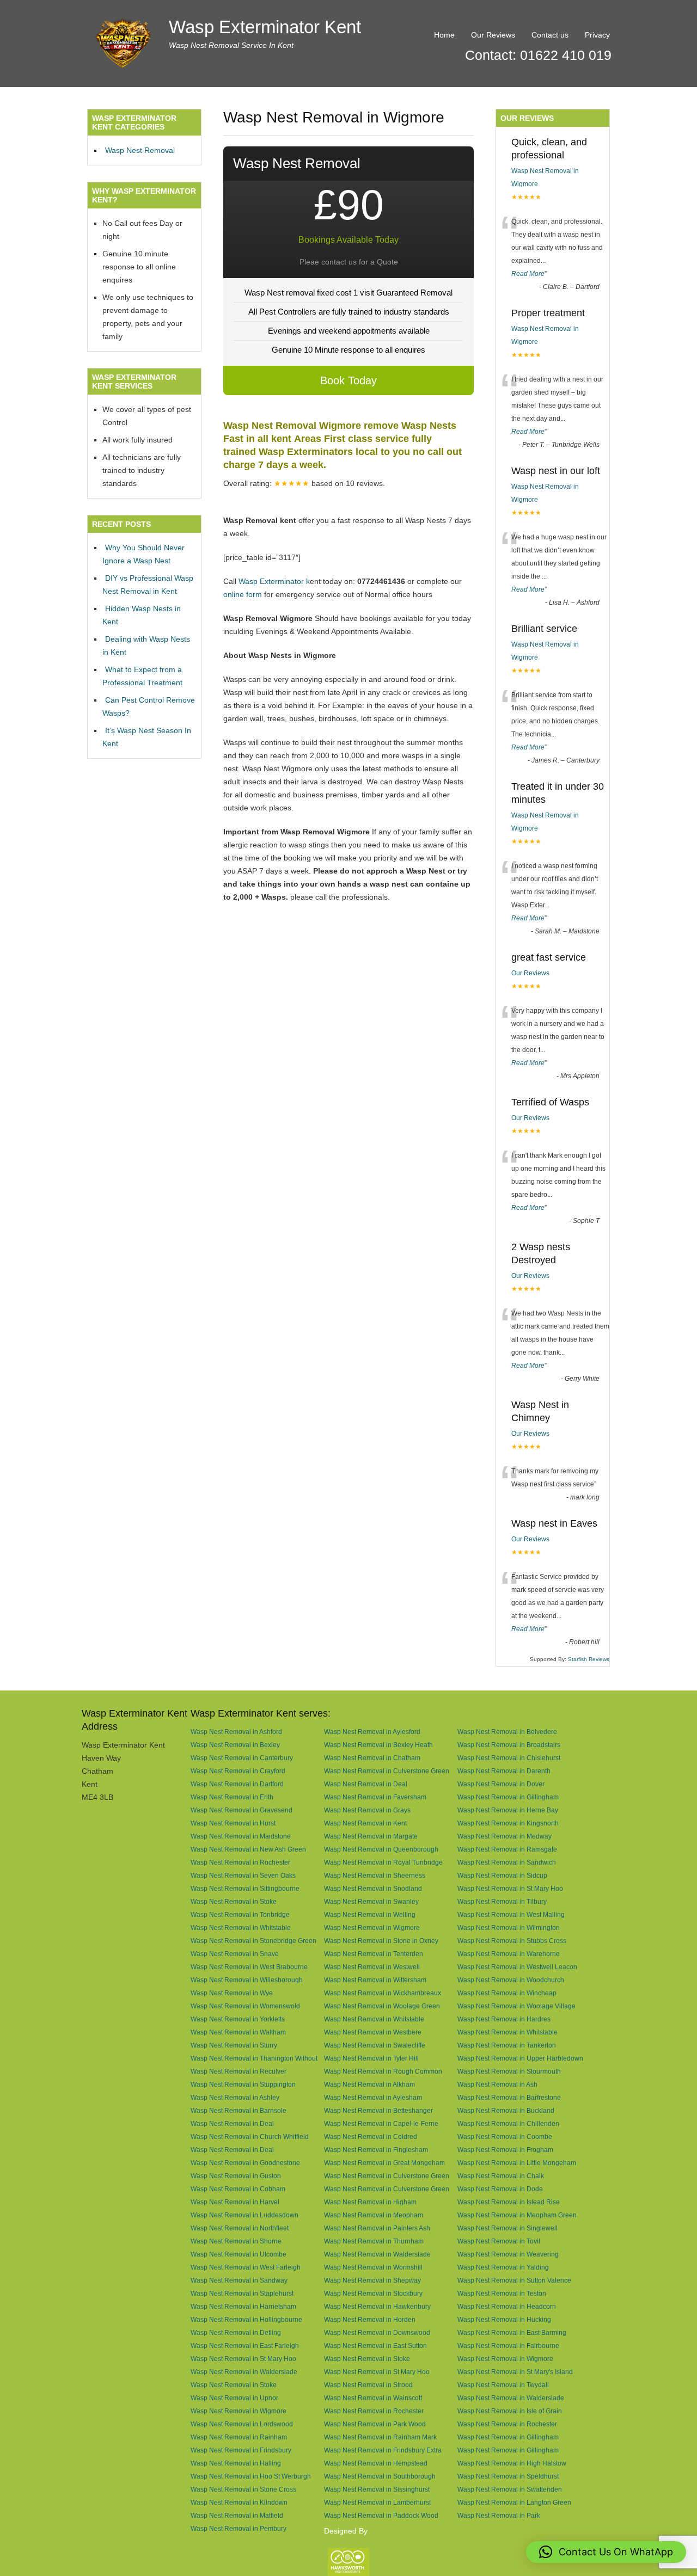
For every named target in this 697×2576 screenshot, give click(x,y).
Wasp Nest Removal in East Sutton (375, 2346)
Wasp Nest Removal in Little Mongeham (517, 2163)
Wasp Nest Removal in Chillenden (508, 2123)
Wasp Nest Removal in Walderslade (377, 2254)
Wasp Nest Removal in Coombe (505, 2137)
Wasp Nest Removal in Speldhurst (508, 2476)
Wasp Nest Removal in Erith (232, 1797)
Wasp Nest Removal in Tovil (499, 2241)
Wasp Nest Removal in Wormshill (373, 2267)
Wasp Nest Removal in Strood (368, 2385)
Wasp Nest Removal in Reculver (239, 2071)
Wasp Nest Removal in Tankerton (507, 2045)
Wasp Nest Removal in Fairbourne (508, 2346)
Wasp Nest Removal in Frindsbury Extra (383, 2450)
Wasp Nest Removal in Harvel (235, 2202)
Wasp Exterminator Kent (265, 27)
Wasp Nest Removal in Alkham (369, 2084)
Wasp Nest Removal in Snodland (373, 1888)
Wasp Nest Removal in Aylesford (372, 1732)
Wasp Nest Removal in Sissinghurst (377, 2489)
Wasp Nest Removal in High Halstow (512, 2463)
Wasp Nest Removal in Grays (367, 1810)
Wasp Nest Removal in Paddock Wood (381, 2515)
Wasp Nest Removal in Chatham (372, 1758)
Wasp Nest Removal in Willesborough (247, 1980)
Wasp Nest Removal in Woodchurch (511, 1980)
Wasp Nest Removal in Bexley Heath (378, 1745)
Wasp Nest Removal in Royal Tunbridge (383, 1862)
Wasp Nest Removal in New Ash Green (248, 1849)
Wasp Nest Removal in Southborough (380, 2476)
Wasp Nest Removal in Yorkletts (238, 2019)
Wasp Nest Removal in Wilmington (509, 1928)
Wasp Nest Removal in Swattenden (510, 2489)
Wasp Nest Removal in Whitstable (241, 1928)
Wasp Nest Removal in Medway (505, 1836)
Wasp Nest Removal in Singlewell (508, 2228)
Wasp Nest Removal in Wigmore (372, 1928)
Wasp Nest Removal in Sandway (239, 2280)
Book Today (348, 380)
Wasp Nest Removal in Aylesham (373, 2097)
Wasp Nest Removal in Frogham (505, 2150)
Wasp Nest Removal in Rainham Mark (380, 2437)
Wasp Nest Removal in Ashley (235, 2097)
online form (243, 594)
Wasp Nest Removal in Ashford (236, 1732)
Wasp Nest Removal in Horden (370, 2319)
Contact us (550, 35)
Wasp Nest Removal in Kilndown (239, 2502)
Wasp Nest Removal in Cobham (238, 2189)
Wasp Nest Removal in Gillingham (508, 1797)
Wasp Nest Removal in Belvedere (507, 1732)
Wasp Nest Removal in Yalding (503, 2267)
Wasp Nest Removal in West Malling (511, 1914)
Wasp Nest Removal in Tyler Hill (371, 2058)
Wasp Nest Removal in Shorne (236, 2241)
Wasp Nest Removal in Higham (370, 2202)
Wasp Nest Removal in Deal (366, 1784)
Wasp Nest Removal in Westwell (372, 1967)
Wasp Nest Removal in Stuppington (243, 2084)
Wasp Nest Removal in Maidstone (241, 1836)
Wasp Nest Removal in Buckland (506, 2110)
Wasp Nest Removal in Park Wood (375, 2424)
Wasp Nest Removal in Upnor (234, 2398)
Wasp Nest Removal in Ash (497, 2084)
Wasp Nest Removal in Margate (371, 1836)
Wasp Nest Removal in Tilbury (502, 1901)
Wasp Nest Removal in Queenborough (381, 1849)
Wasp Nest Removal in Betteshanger (378, 2110)
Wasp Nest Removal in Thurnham (374, 2241)
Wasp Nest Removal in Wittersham (375, 1980)
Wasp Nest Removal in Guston (236, 2176)
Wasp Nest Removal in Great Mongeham (384, 2163)
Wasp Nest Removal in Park (499, 2515)
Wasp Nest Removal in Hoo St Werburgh (251, 2476)
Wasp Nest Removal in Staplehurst (242, 2293)
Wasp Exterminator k (274, 581)
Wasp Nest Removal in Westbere (373, 2032)
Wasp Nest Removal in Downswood (377, 2332)
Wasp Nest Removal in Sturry (234, 2045)
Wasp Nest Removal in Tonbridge (240, 1914)
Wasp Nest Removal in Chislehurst (509, 1758)
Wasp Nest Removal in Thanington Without (254, 2058)
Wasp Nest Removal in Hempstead (376, 2463)
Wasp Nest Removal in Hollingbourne (246, 2319)
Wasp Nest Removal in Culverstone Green (387, 1771)
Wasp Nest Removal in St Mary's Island (515, 2372)
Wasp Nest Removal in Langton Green (514, 2502)
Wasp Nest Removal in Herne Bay (508, 1810)
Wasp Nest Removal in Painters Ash (377, 2228)
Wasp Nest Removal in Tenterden (374, 1954)
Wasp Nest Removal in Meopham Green (517, 2215)
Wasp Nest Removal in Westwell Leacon (517, 1967)
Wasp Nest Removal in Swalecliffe (375, 2045)
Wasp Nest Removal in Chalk (501, 2176)
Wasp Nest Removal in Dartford (237, 1784)
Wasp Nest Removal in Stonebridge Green (253, 1941)
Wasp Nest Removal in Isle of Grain (510, 2411)
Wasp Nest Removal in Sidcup (502, 1875)
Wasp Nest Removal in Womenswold (245, 2006)
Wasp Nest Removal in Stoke (234, 1901)
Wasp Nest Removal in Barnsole (239, 2110)
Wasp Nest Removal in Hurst (233, 1823)
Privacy (597, 35)
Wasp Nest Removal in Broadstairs (509, 1745)
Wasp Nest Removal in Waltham (238, 2032)
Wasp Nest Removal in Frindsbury (241, 2450)
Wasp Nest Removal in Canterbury (242, 1758)
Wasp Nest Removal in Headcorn (507, 2306)
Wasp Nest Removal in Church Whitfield (250, 2137)
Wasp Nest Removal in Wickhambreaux (383, 1993)
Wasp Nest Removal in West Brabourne (249, 1967)
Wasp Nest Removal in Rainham (239, 2437)
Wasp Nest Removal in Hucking (504, 2319)
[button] (606, 2552)
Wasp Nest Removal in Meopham (374, 2215)
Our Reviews (493, 35)
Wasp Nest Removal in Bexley (235, 1745)
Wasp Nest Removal (140, 150)
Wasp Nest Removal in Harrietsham (243, 2306)
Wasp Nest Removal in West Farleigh (246, 2267)
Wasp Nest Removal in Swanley (371, 1901)
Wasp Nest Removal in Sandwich (507, 1862)
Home (444, 35)
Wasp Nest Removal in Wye (232, 1993)
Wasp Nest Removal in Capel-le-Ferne (381, 2123)
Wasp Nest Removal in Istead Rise (509, 2202)
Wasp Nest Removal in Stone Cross (243, 2489)
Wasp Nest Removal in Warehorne (509, 1954)
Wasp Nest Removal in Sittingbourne (245, 1888)
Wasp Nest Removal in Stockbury (373, 2293)
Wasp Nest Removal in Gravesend (241, 1810)
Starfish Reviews (589, 1659)
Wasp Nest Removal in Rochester (240, 1862)
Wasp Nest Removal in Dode (500, 2189)
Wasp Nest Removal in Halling (236, 2463)
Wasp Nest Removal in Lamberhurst (377, 2502)
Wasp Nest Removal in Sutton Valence (514, 2280)
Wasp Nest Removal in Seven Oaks (243, 1875)
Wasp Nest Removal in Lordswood (242, 2424)
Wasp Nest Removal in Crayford (238, 1771)
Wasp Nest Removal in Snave (235, 1954)
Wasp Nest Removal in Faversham (375, 1797)
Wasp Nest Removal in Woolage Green (382, 2006)
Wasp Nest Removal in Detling (236, 2332)
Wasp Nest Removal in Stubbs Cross (512, 1941)
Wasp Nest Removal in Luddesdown (244, 2215)
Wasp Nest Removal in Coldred (371, 2137)
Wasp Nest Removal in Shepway (372, 2280)
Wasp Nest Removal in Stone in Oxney (381, 1941)
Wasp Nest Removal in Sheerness (375, 1875)
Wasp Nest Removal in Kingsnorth (508, 1823)
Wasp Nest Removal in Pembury (239, 2528)
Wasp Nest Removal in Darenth (504, 1771)
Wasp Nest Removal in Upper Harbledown (520, 2058)
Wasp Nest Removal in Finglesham (376, 2150)
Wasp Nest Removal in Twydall (503, 2385)
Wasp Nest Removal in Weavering (508, 2254)
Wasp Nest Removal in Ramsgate (507, 1849)
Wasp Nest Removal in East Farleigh (245, 2346)
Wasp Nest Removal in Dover (501, 1784)
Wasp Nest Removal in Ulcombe (239, 2254)
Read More (528, 274)
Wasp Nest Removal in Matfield (237, 2515)
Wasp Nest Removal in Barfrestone (509, 2097)
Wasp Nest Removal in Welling (370, 1914)
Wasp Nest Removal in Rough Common (383, 2071)
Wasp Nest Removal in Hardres (504, 2019)
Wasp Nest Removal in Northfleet (240, 2228)
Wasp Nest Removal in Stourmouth (509, 2071)
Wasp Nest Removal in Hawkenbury (377, 2306)
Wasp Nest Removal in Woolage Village (516, 2006)
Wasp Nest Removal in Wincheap (507, 1993)
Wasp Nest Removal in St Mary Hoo (510, 1888)
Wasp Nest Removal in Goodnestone (245, 2163)
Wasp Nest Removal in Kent (365, 1823)
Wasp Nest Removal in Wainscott (373, 2398)
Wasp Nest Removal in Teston (502, 2293)
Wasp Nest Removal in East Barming (512, 2332)
